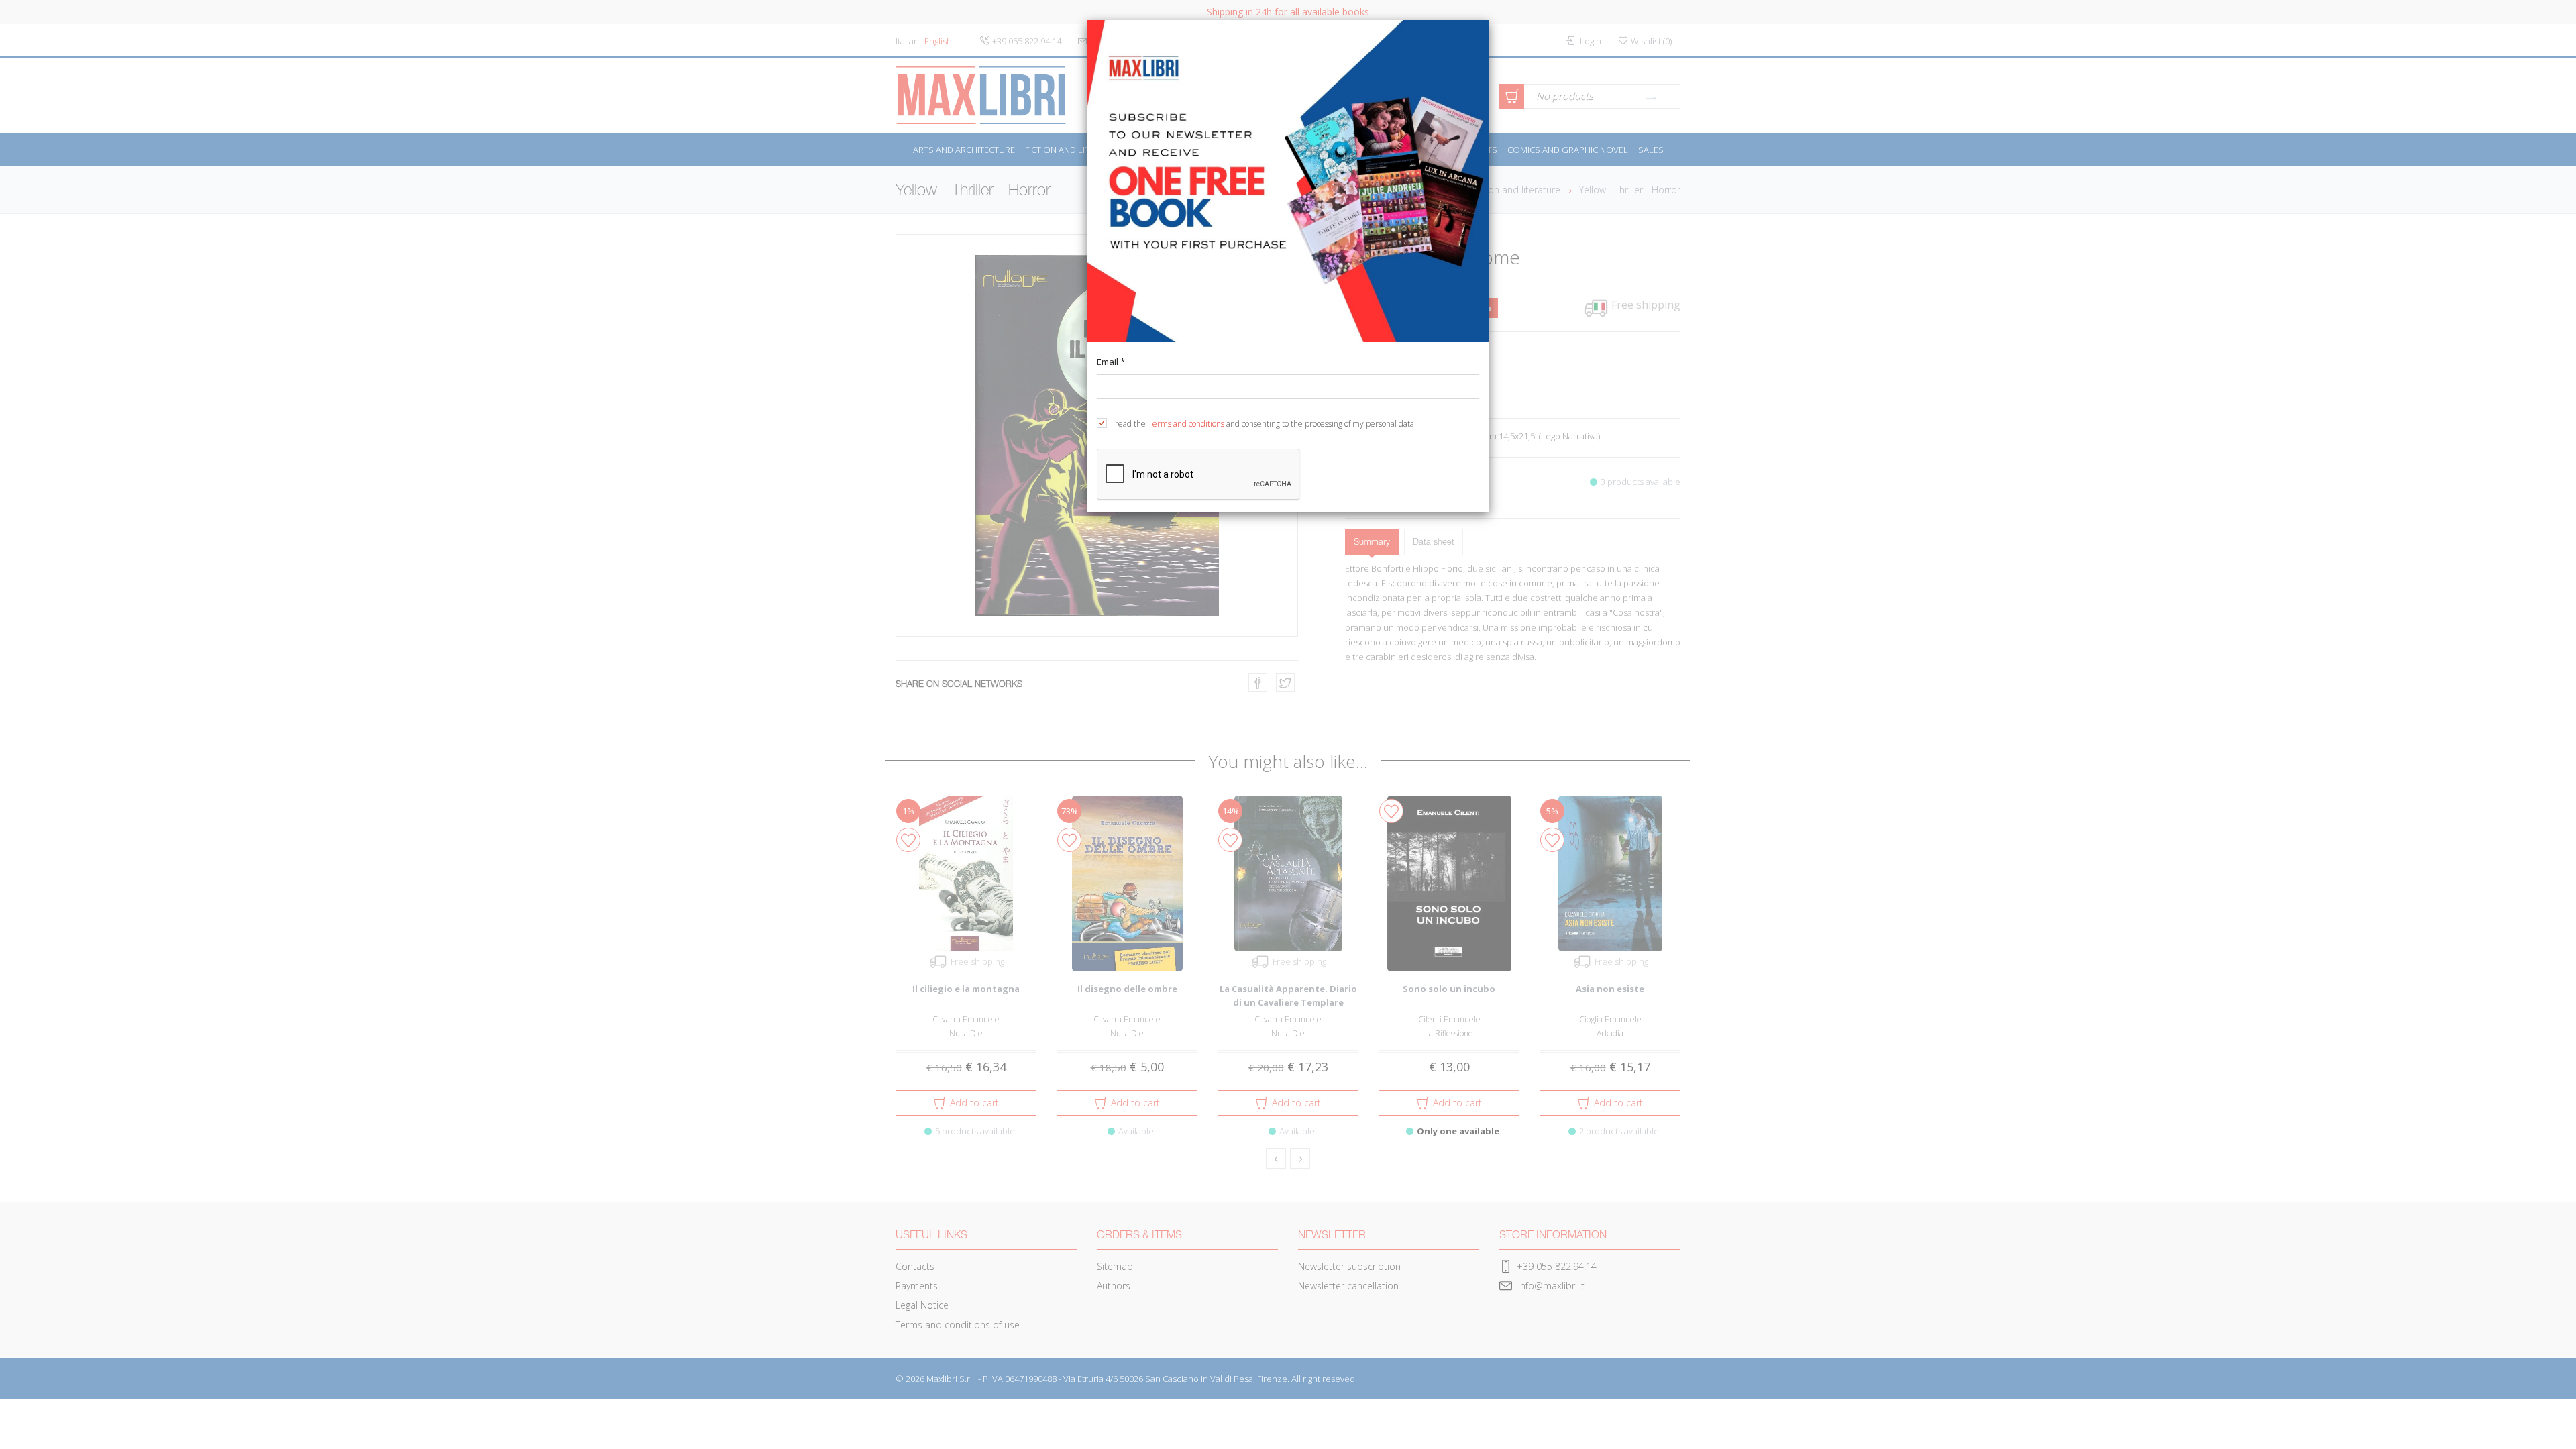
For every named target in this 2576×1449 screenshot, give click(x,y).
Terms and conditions (1186, 424)
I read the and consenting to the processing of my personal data (1263, 424)
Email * (1111, 362)
